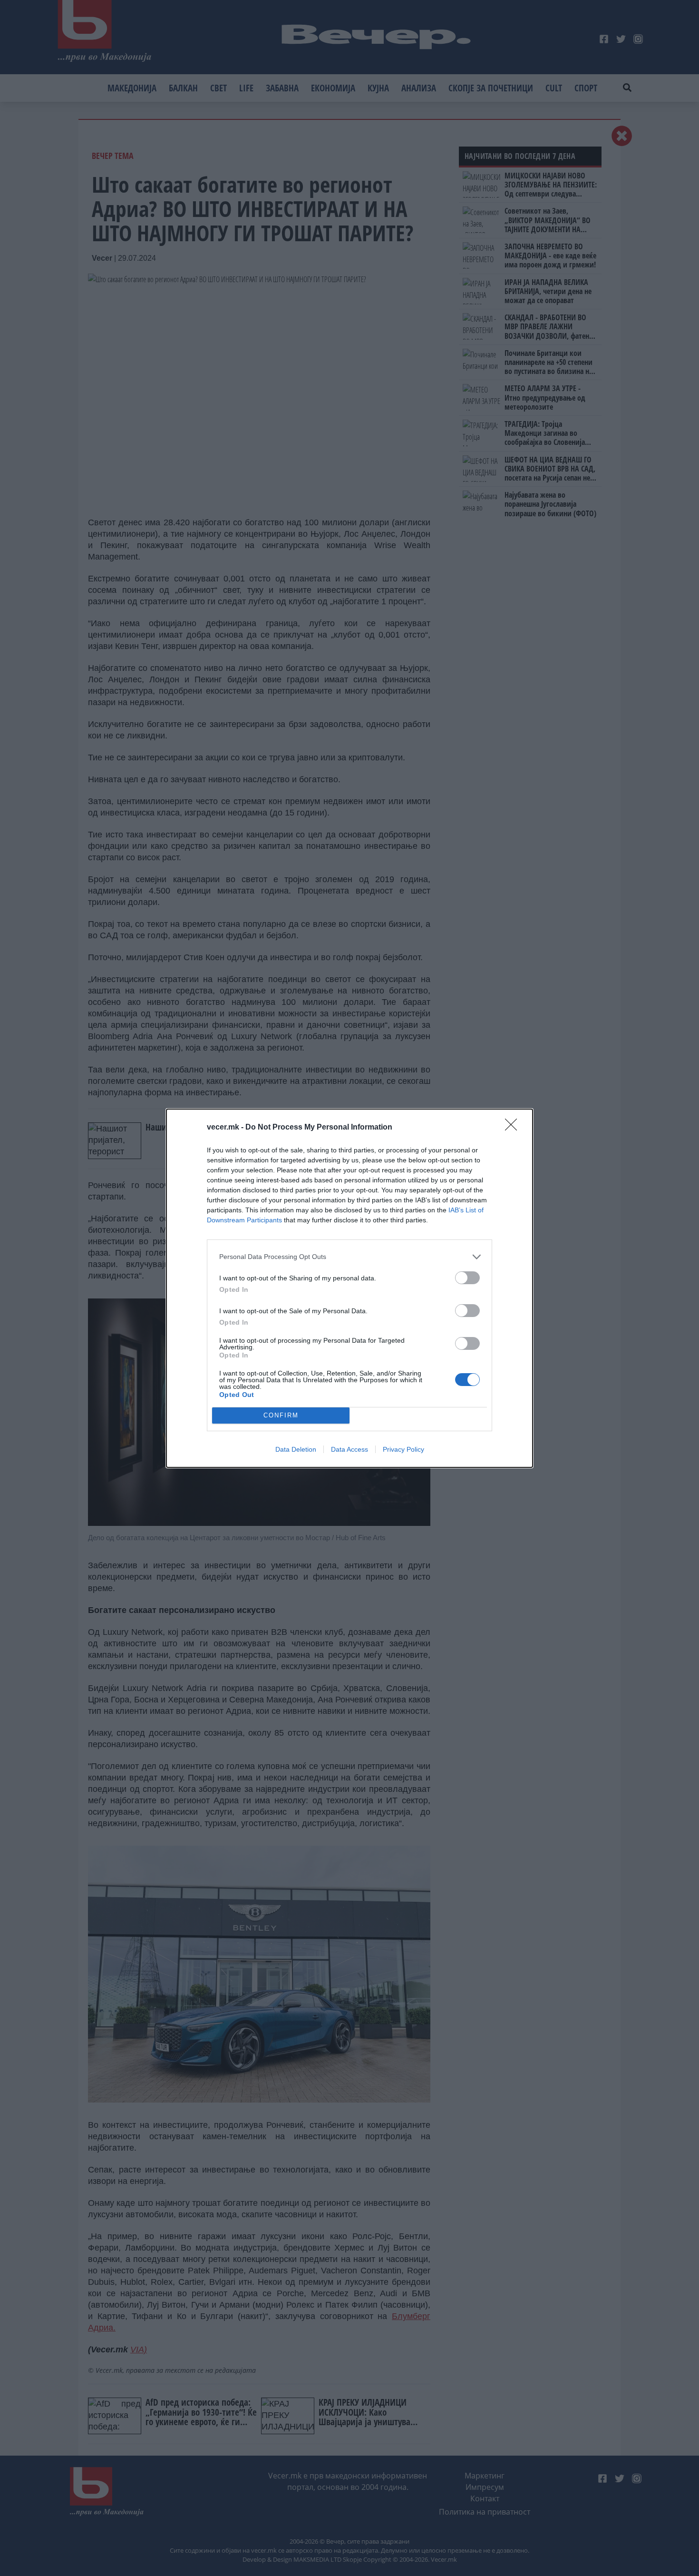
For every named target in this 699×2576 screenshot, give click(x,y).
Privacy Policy (403, 1449)
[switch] (467, 1278)
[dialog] (349, 1288)
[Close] (514, 1128)
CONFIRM (281, 1415)
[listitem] (349, 1257)
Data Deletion (296, 1449)
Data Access (349, 1449)
